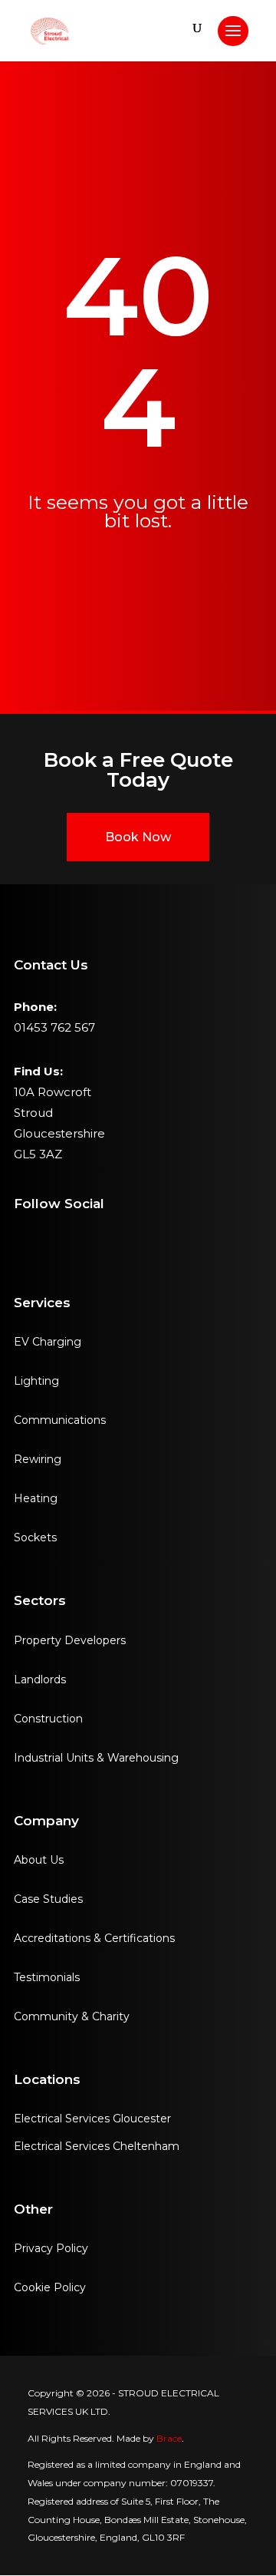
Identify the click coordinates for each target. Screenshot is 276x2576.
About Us (39, 1860)
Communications (60, 1420)
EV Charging (48, 1342)
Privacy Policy (51, 2248)
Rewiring (38, 1459)
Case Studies (48, 1899)
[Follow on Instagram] (20, 1238)
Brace (169, 2438)
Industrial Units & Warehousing (96, 1758)
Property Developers (70, 1640)
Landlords (40, 1679)
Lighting (36, 1381)
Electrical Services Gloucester (92, 2119)
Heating (36, 1498)
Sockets (35, 1537)
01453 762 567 (54, 1027)
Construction (48, 1719)
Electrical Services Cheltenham (97, 2146)
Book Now (138, 837)
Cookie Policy (50, 2287)
